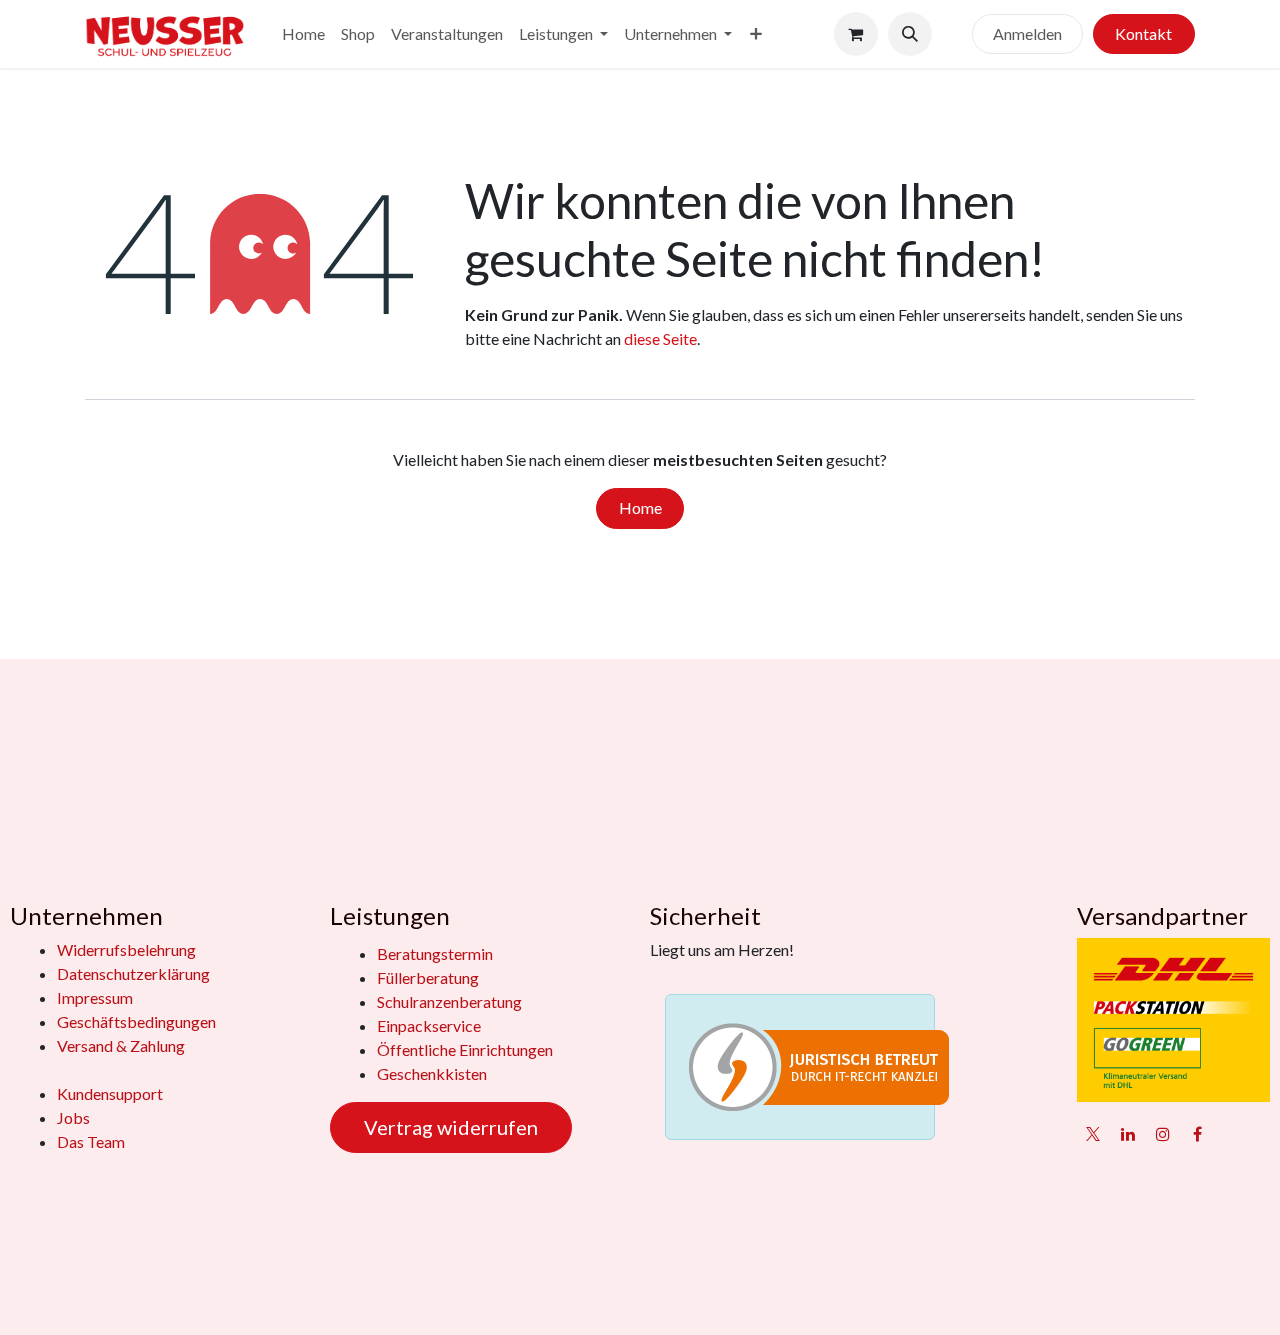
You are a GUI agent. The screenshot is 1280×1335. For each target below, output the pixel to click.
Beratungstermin (435, 953)
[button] (910, 34)
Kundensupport (110, 1093)
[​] (952, 34)
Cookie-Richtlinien (143, 1302)
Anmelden (1027, 33)
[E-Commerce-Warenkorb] (856, 34)
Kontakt (1143, 33)
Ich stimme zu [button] (1137, 1278)
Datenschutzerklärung (133, 973)
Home (640, 507)
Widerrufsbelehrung (126, 949)
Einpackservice (429, 1025)
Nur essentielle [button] (1016, 1278)
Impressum (95, 997)
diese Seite (660, 338)
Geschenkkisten (432, 1073)
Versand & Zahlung (121, 1045)
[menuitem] (303, 34)
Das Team (91, 1141)
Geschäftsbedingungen (136, 1021)
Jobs (73, 1117)
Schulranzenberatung (449, 1001)
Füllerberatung (428, 977)
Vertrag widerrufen (451, 1127)
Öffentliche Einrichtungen (465, 1049)
